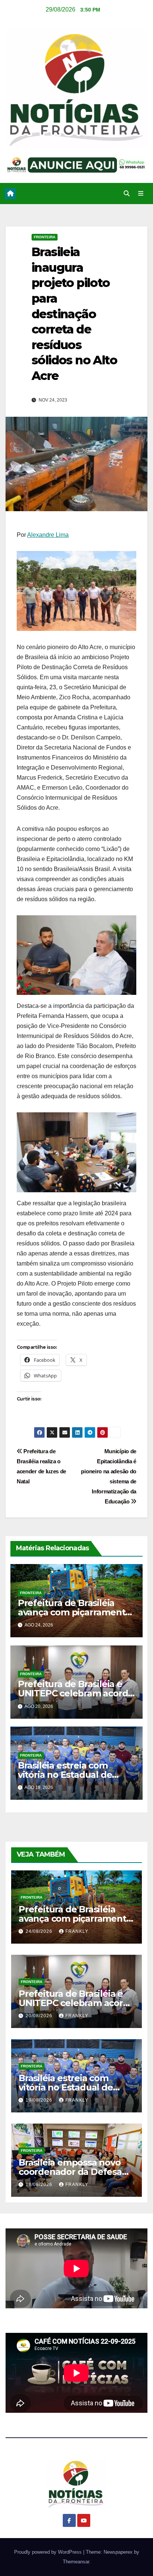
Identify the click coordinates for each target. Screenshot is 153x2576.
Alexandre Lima (48, 535)
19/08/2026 (40, 2100)
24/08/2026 (40, 1931)
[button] (127, 194)
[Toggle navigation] (141, 194)
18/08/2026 (40, 2185)
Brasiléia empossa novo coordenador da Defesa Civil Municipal (70, 2172)
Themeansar (76, 2562)
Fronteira (45, 237)
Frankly (77, 1931)
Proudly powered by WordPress (49, 2552)
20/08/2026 (40, 2016)
